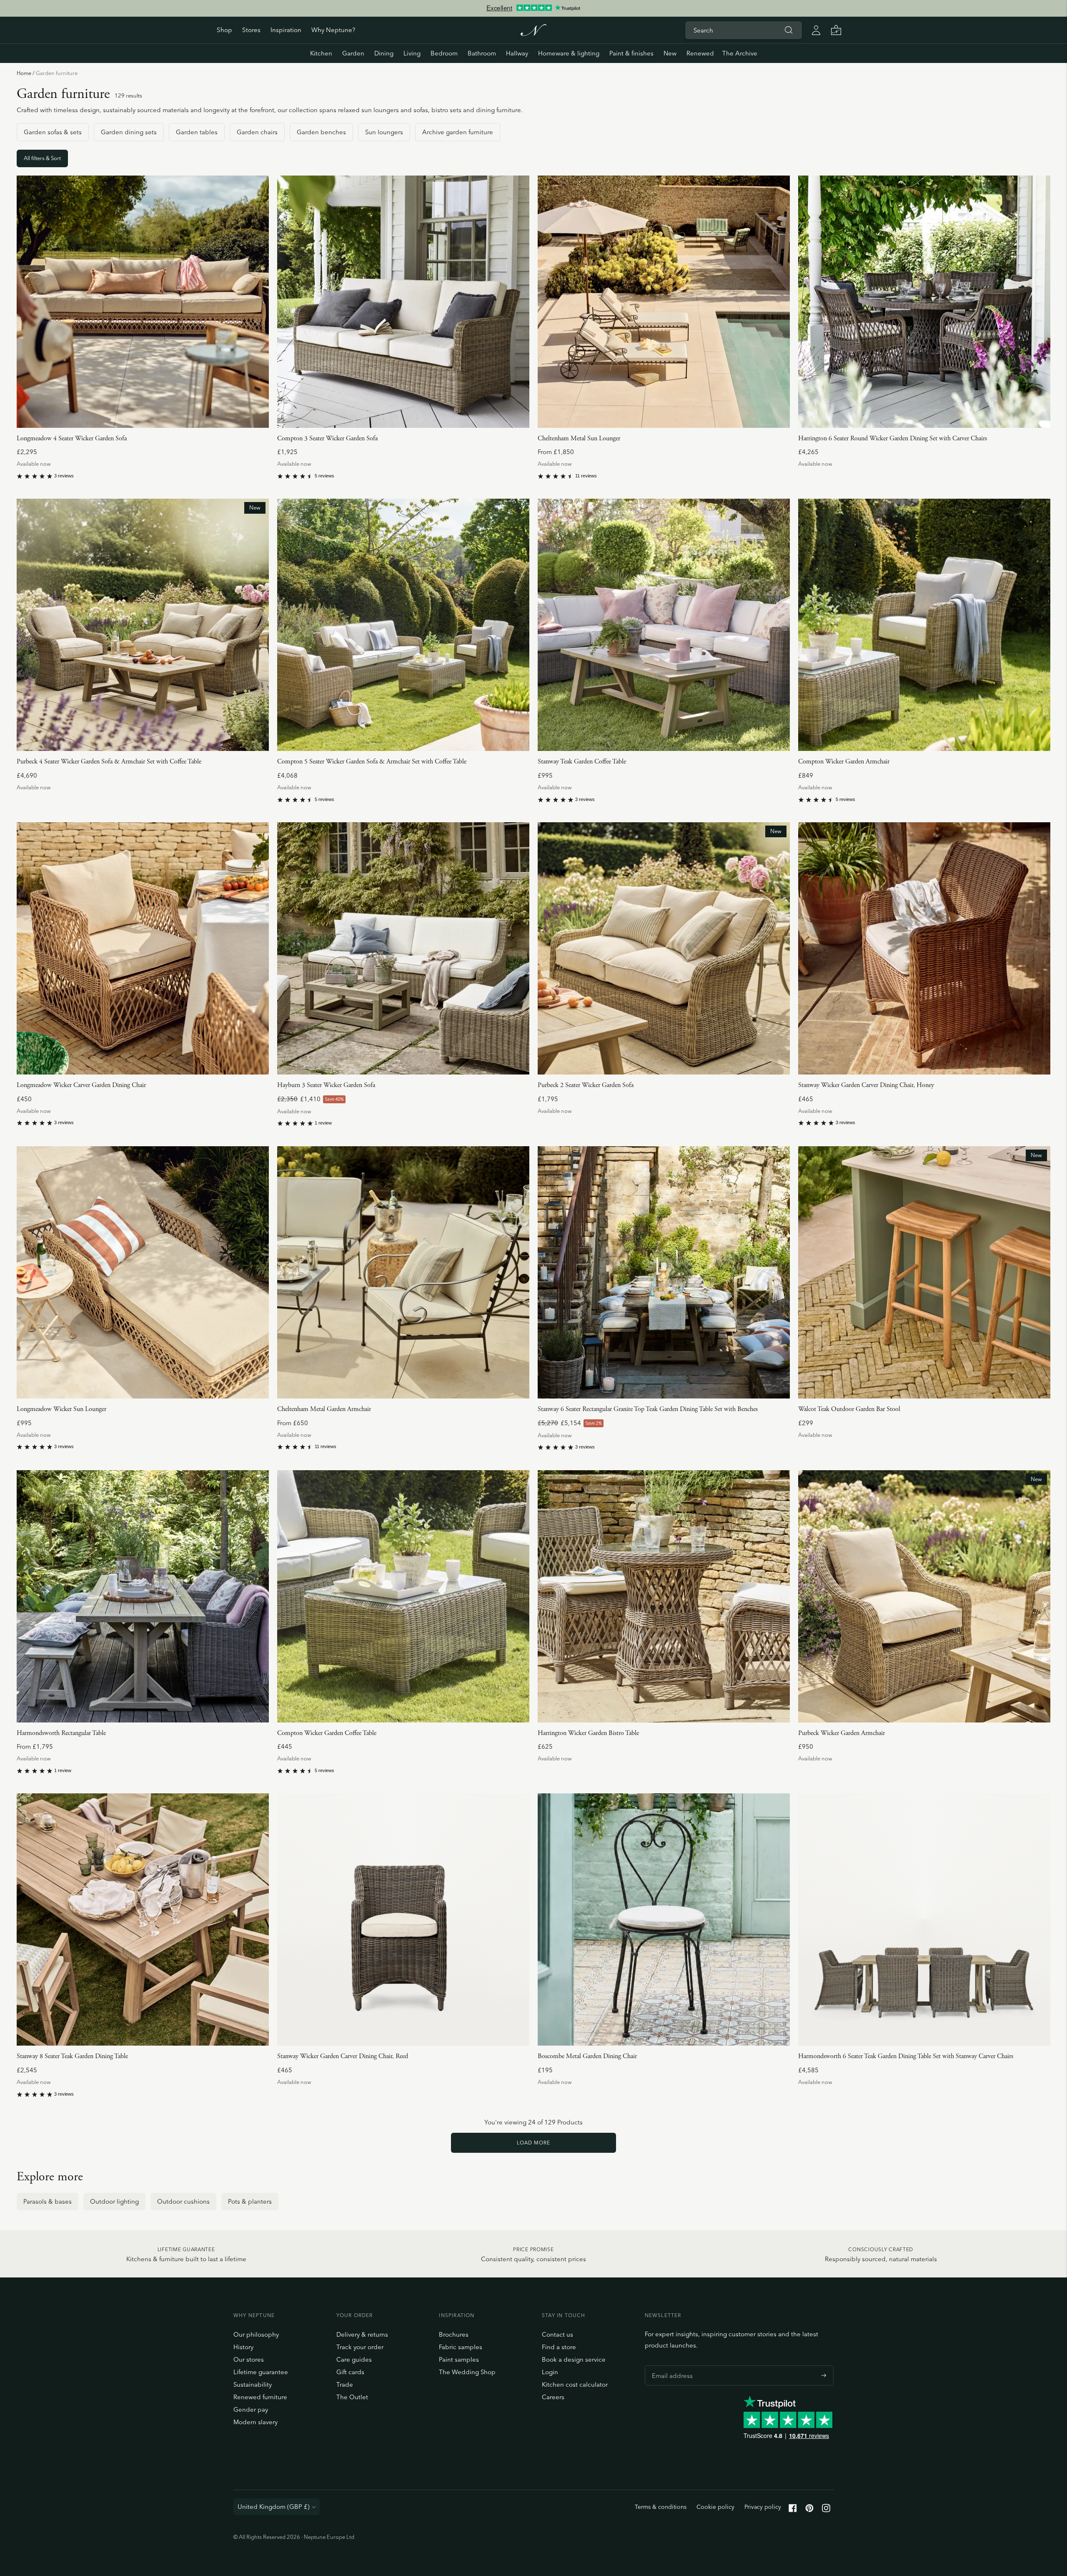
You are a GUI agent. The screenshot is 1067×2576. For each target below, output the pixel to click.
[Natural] (541, 450)
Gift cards (350, 2372)
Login (550, 2372)
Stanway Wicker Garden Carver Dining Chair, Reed (343, 2056)
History (243, 2347)
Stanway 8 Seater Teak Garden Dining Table (72, 2056)
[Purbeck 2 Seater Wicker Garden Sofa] (664, 948)
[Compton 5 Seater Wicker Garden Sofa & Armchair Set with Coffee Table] (403, 625)
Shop (224, 30)
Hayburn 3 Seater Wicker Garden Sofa (326, 1085)
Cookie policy (715, 2507)
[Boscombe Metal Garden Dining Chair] (664, 1919)
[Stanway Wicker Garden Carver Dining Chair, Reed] (403, 1919)
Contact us (557, 2334)
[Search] (789, 30)
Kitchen (321, 53)
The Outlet (352, 2397)
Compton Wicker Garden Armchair (844, 762)
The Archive (740, 53)
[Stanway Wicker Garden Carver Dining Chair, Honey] (924, 948)
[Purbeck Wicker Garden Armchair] (924, 1596)
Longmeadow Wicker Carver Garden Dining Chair (81, 1085)
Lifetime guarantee (261, 2372)
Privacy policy (763, 2507)
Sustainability (253, 2384)
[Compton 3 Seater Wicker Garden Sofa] (403, 302)
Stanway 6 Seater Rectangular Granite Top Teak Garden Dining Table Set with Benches (648, 1409)
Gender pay (251, 2409)
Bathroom (482, 53)
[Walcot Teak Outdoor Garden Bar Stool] (924, 1272)
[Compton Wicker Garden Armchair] (924, 625)
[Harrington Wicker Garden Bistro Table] (664, 1596)
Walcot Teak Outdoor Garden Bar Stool (849, 1409)
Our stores (249, 2359)
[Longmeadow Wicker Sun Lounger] (143, 1272)
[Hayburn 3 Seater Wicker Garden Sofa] (403, 948)
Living (412, 53)
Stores (251, 30)
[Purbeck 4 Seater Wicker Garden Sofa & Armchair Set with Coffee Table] (143, 625)
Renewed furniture (260, 2397)
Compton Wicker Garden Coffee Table (327, 1733)
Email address (670, 2365)
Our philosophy (256, 2334)
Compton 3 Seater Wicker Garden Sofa (327, 438)
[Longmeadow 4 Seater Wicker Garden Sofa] (143, 302)
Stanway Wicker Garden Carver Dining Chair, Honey (866, 1085)
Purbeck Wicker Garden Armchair (842, 1733)
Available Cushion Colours (576, 438)
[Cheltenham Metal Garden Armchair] (403, 1272)
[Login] (816, 30)
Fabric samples (461, 2347)
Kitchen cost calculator (575, 2384)
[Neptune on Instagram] (826, 2510)
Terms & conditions (661, 2507)
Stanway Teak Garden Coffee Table (582, 762)
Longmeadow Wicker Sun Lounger (61, 1409)
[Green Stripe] (552, 450)
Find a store (559, 2347)
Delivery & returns (362, 2334)
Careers (553, 2397)
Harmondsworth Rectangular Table (61, 1733)
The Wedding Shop (467, 2372)
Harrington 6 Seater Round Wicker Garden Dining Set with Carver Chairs (893, 438)
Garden (353, 53)
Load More (533, 2143)
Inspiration (286, 30)
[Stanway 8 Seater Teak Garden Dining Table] (143, 1919)
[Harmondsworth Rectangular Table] (143, 1596)
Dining (384, 53)
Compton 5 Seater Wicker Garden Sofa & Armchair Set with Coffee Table (372, 762)
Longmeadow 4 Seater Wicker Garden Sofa (72, 438)
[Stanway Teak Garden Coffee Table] (664, 625)
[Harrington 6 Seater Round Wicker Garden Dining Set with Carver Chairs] (924, 302)
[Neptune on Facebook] (793, 2510)
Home (24, 73)
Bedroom (444, 53)
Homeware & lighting (569, 53)
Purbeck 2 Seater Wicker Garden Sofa (586, 1085)
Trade (345, 2384)
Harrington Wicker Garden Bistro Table (588, 1733)
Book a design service (574, 2359)
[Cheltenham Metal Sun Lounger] (664, 302)
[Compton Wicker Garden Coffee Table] (403, 1596)
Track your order (360, 2347)
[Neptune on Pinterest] (809, 2510)
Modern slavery (255, 2422)
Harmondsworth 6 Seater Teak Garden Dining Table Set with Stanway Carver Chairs (906, 2056)
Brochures (454, 2334)
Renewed (700, 53)
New (670, 53)
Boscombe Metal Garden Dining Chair (587, 2056)
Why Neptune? (333, 30)
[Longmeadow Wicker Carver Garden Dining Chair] (143, 948)
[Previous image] (26, 301)
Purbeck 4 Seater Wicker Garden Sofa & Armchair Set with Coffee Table (109, 762)
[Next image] (259, 301)
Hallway (517, 53)
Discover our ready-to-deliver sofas (533, 8)
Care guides (354, 2359)
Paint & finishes (631, 53)
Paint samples (459, 2359)
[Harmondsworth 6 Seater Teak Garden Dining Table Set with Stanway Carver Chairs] (924, 1919)
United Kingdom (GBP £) (274, 2507)
